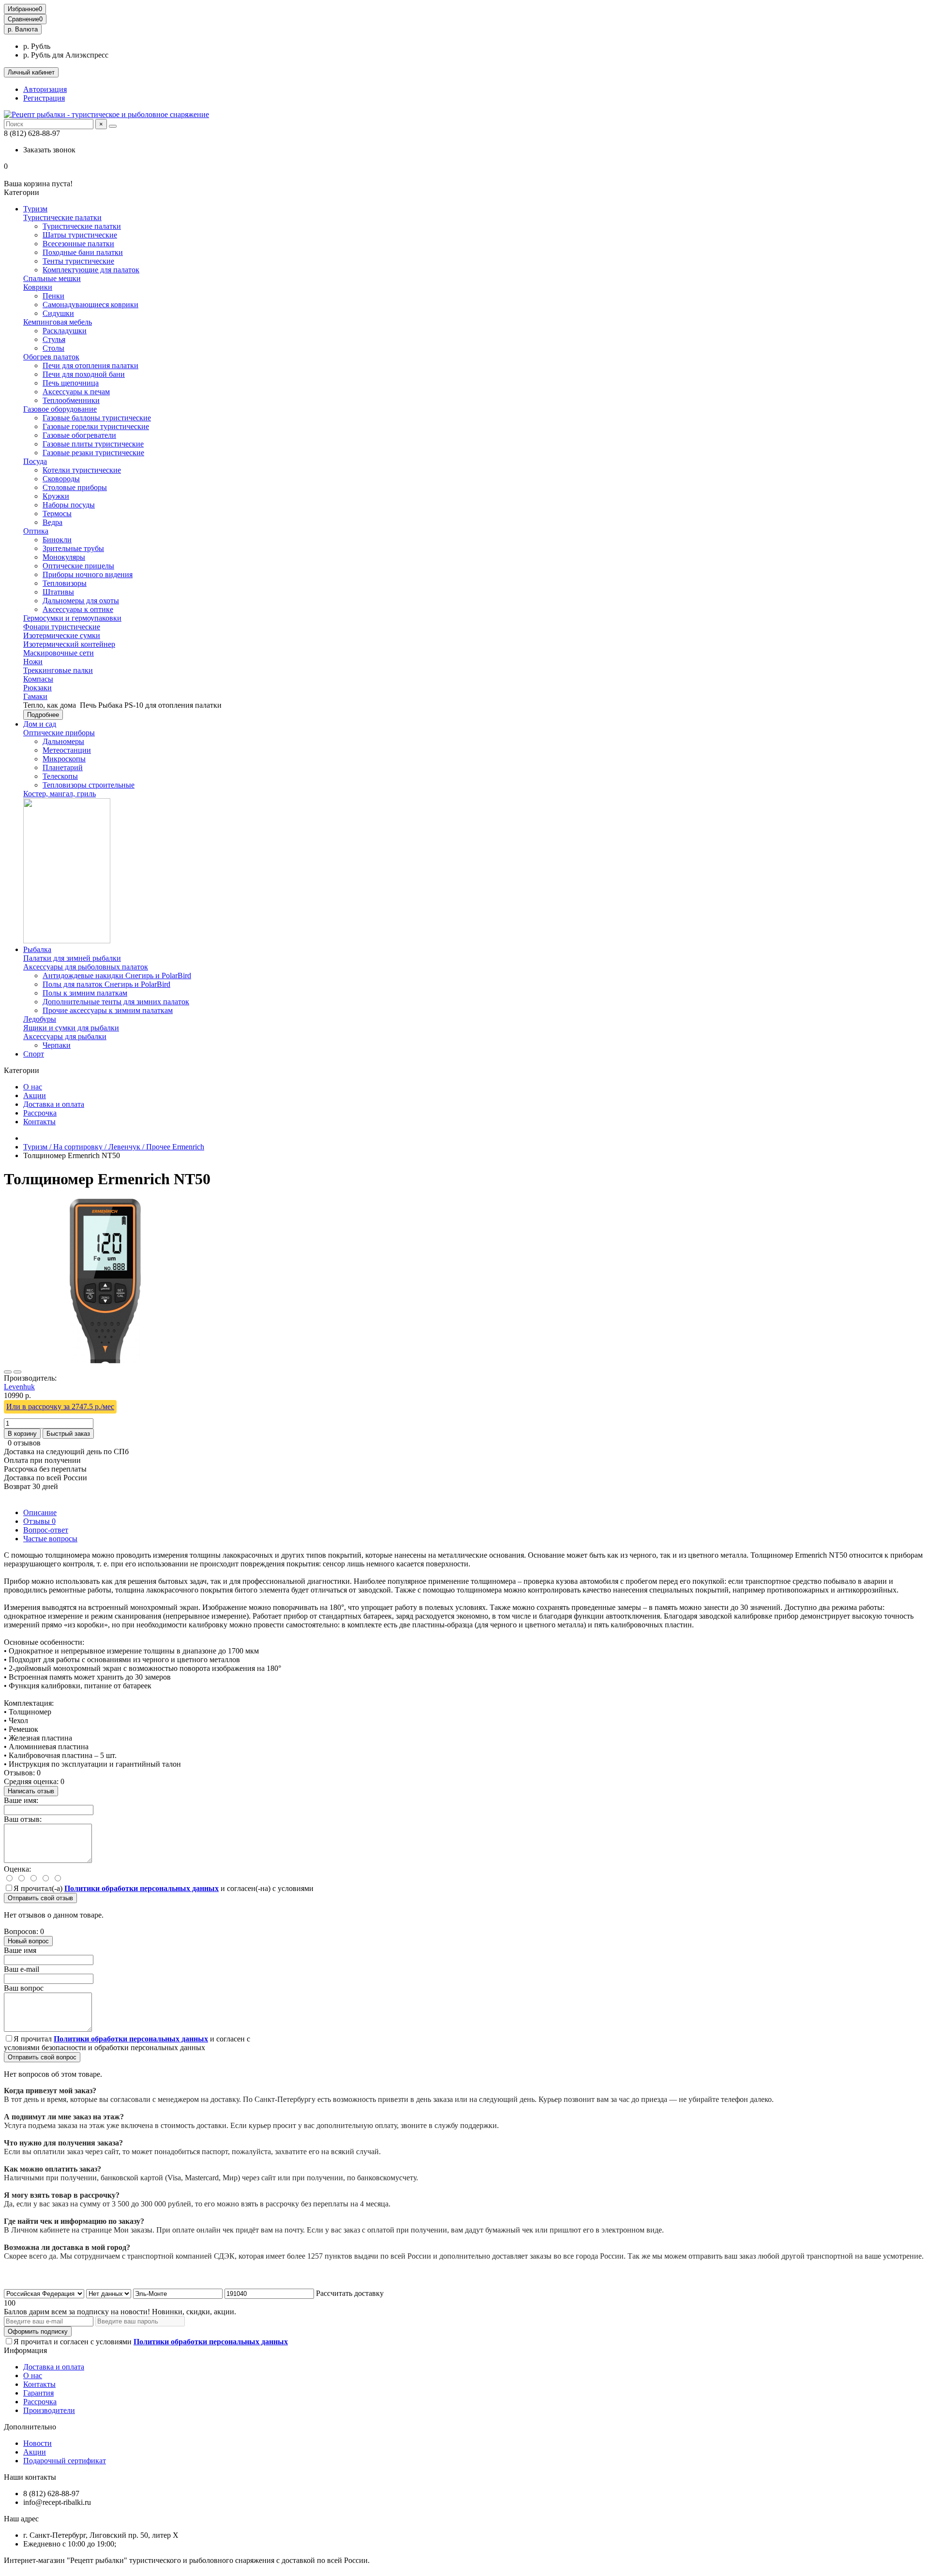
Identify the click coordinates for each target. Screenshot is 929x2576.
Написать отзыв (31, 1791)
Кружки (56, 496)
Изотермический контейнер (69, 644)
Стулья (54, 339)
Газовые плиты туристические (93, 444)
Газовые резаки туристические (93, 453)
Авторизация (45, 89)
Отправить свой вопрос (42, 2057)
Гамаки (35, 696)
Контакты (39, 1122)
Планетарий (63, 767)
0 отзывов (24, 1443)
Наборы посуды (69, 505)
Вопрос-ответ (46, 1530)
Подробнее (43, 715)
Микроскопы (64, 759)
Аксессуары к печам (76, 392)
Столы (53, 348)
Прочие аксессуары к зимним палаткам (108, 1010)
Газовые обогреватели (79, 435)
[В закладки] (8, 1372)
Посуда (35, 461)
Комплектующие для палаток (91, 270)
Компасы (38, 679)
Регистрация (44, 98)
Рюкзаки (37, 688)
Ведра (52, 522)
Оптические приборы (59, 733)
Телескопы (60, 776)
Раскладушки (65, 331)
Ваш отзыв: (23, 1819)
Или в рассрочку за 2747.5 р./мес (60, 1407)
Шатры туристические (80, 235)
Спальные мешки (52, 278)
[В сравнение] (17, 1372)
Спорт (34, 1054)
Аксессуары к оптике (78, 609)
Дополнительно (30, 2427)
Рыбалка (37, 949)
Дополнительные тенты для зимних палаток (116, 1002)
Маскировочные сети (59, 653)
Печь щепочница (71, 383)
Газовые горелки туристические (96, 426)
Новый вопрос (28, 1941)
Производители (49, 2410)
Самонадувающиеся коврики (90, 305)
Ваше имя (20, 1950)
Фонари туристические (62, 627)
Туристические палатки (62, 217)
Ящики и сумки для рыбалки (71, 1028)
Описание (40, 1512)
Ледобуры (40, 1019)
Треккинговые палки (58, 670)
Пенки (53, 296)
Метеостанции (67, 750)
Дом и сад (40, 724)
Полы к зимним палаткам (85, 993)
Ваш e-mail (22, 1969)
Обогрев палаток (51, 357)
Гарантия (38, 2393)
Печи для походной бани (84, 374)
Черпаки (57, 1045)
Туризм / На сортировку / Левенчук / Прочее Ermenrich (114, 1147)
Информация (25, 2350)
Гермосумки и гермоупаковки (72, 618)
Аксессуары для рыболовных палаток (86, 967)
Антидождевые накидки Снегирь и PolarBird (117, 975)
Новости (37, 2443)
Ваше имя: (21, 1800)
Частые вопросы (50, 1539)
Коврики (38, 287)
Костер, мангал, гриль (60, 794)
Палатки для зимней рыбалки (72, 958)
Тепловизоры (65, 583)
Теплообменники (71, 400)
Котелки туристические (82, 470)
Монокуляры (64, 557)
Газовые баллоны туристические (97, 418)
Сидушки (58, 313)
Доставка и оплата (54, 1104)
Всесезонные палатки (78, 244)
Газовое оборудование (60, 409)
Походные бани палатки (83, 252)
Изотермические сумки (62, 635)
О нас (33, 1087)
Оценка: (17, 1869)
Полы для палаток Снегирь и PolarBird (106, 984)
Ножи (33, 662)
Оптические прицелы (78, 566)
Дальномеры (63, 741)
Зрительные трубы (73, 548)
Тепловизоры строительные (89, 785)
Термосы (57, 514)
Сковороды (61, 479)
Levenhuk (19, 1387)
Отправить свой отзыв (40, 1898)
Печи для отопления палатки (90, 365)
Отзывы (39, 1521)
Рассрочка (40, 1113)
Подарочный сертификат (65, 2461)
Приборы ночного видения (88, 574)
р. (23, 29)
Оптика (36, 531)
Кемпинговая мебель (58, 322)
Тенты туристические (78, 261)
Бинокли (57, 540)
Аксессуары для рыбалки (65, 1036)
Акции (35, 1095)
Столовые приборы (75, 487)
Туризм (35, 209)
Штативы (58, 592)
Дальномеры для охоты (81, 601)
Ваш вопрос (24, 1988)
